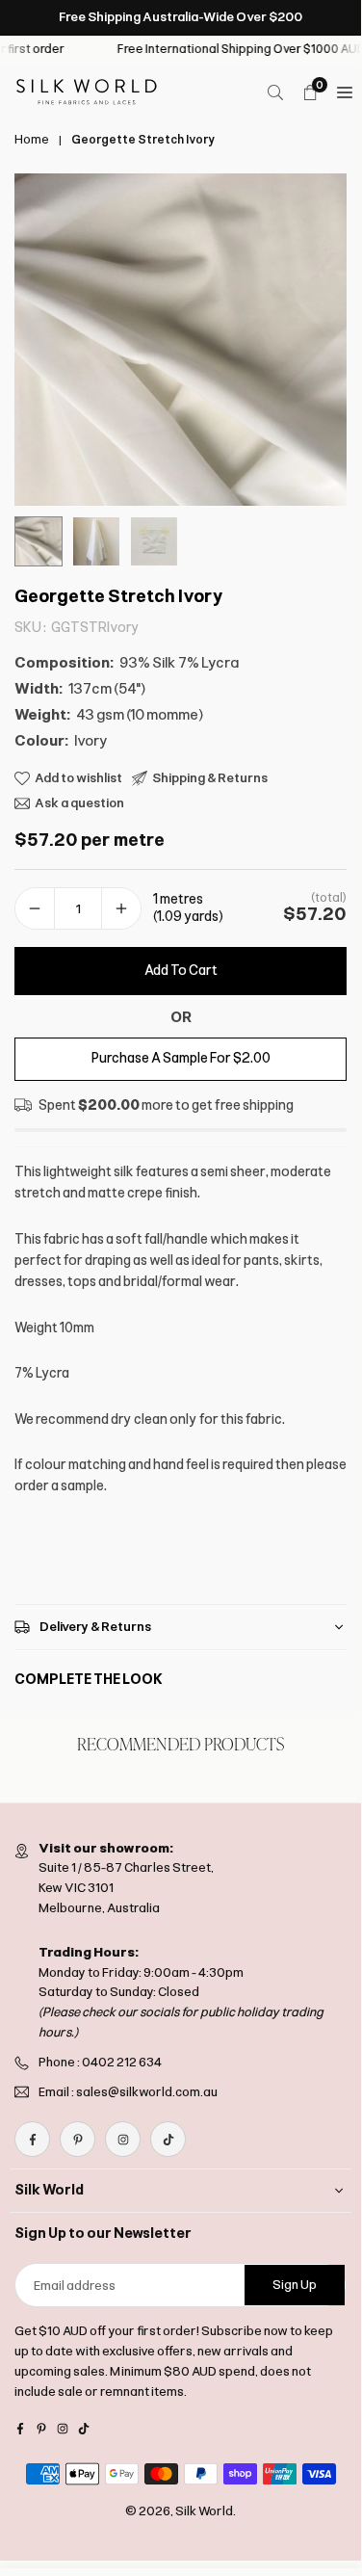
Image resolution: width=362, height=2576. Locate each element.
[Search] (275, 92)
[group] (181, 340)
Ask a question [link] (79, 803)
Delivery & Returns (95, 1627)
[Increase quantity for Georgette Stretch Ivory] (121, 909)
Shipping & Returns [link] (210, 778)
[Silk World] (87, 91)
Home (32, 140)
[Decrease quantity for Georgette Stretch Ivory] (35, 909)
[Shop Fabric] (345, 92)
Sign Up (295, 2285)
